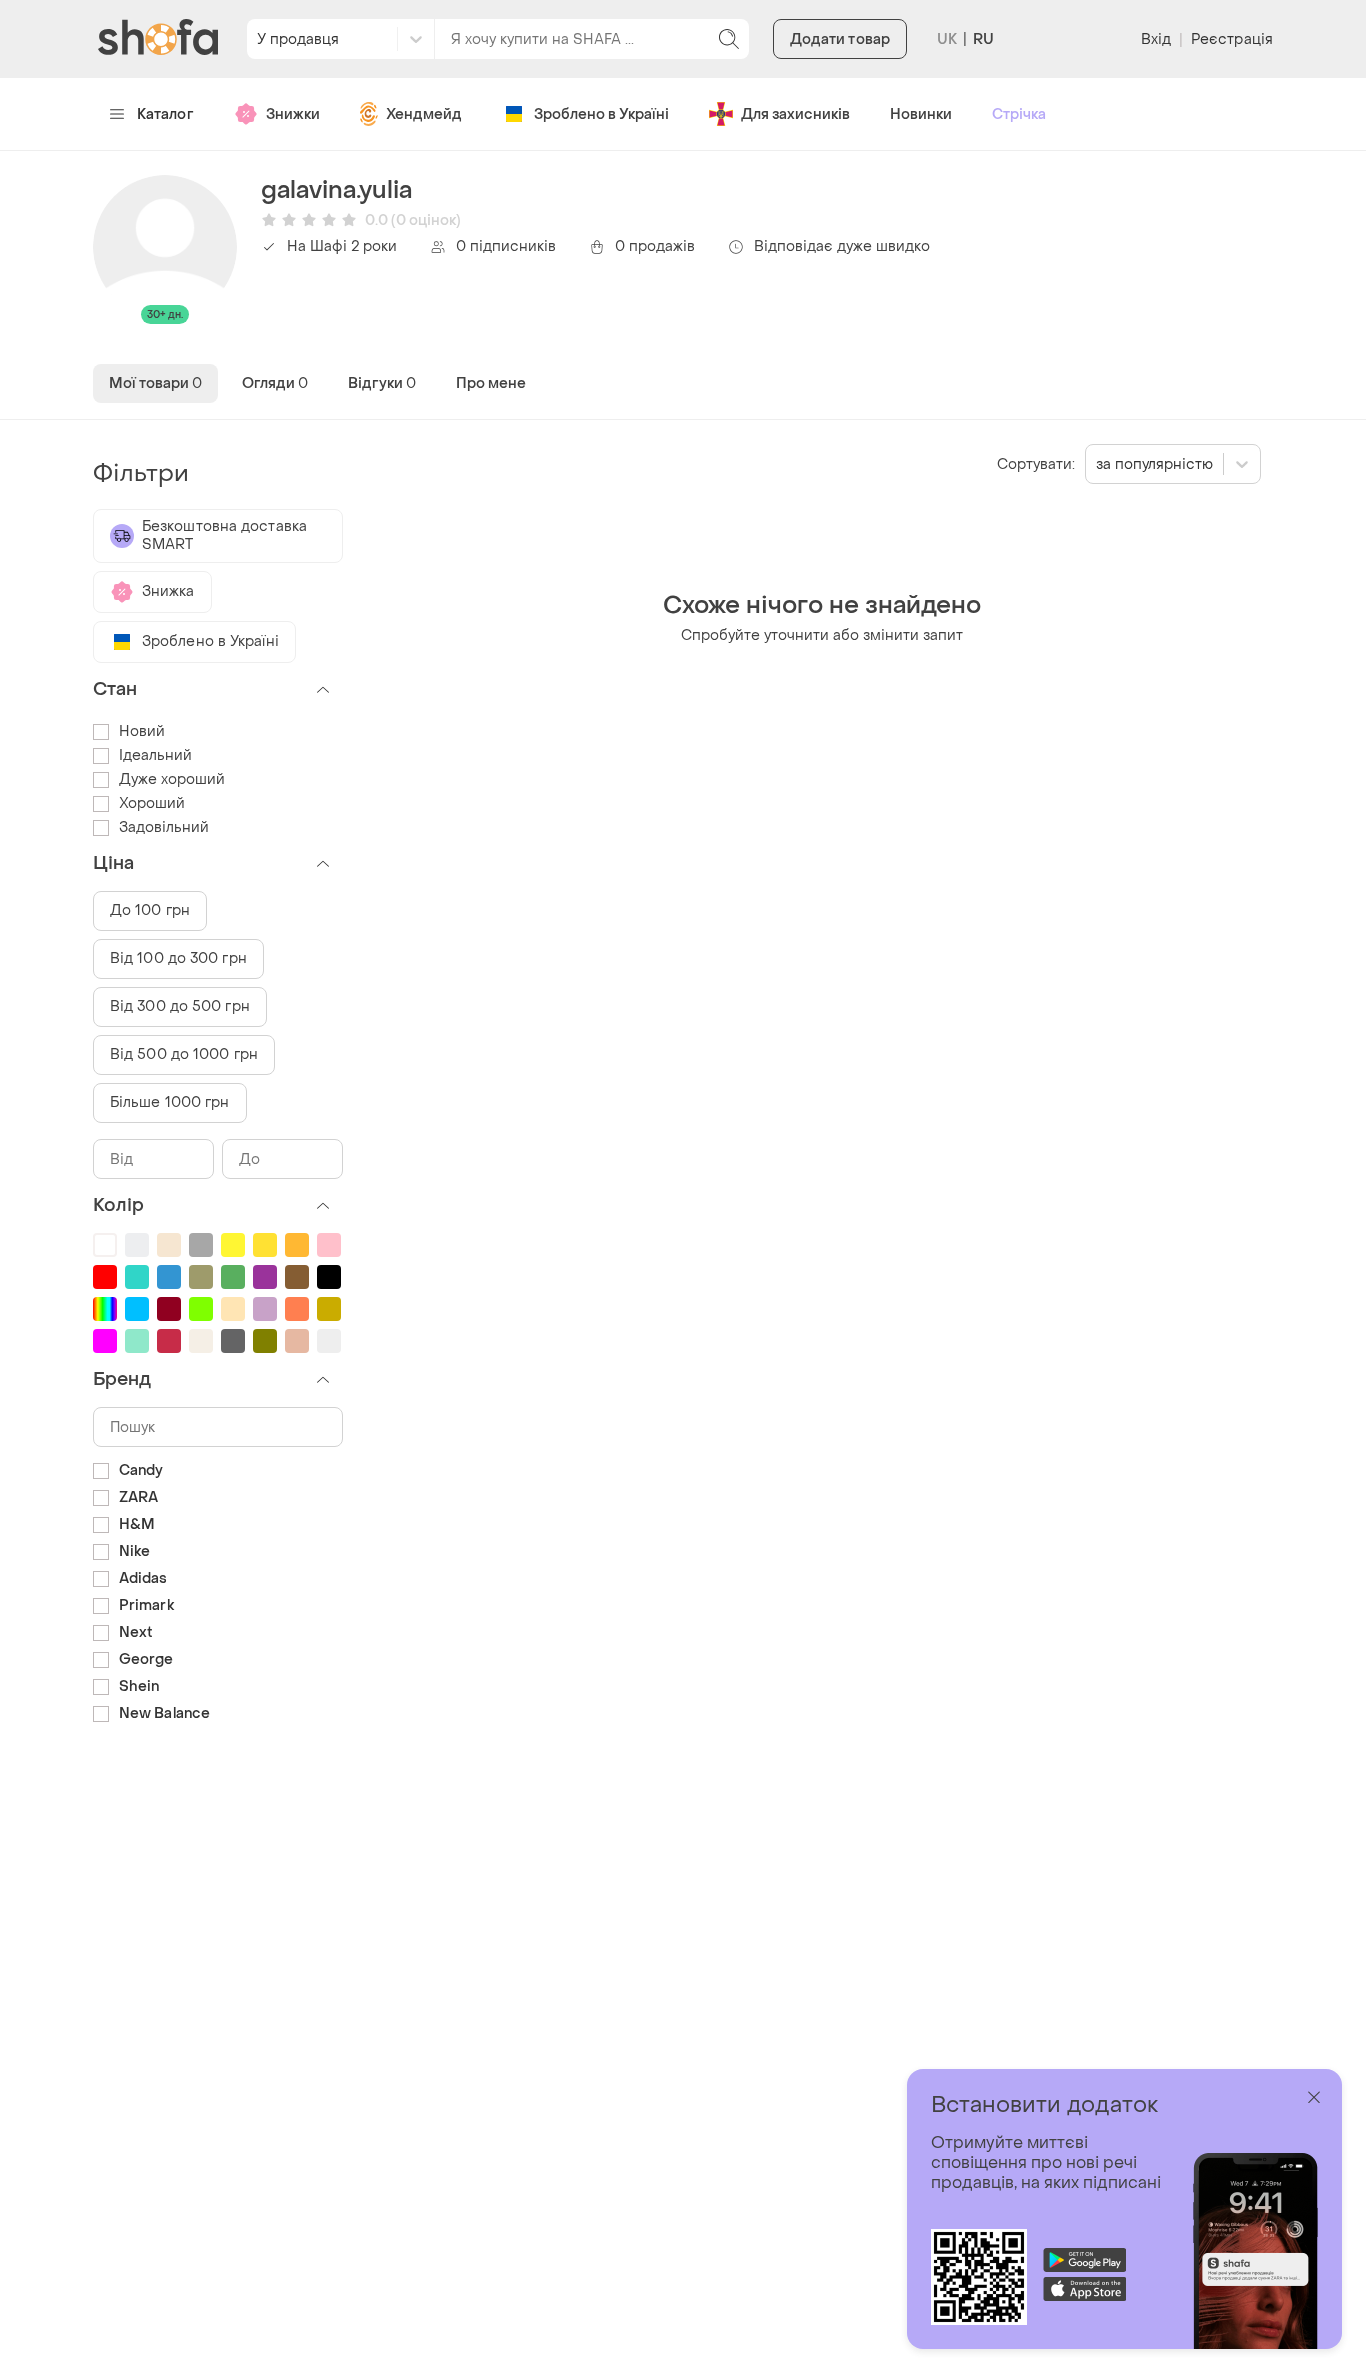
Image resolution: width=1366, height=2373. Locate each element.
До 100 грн (150, 910)
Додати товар (840, 39)
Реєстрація (1232, 39)
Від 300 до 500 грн (180, 1006)
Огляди (275, 383)
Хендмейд (424, 114)
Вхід (1156, 39)
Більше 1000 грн (170, 1102)
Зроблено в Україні (601, 114)
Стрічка (1019, 114)
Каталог (165, 114)
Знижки (293, 114)
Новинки (921, 114)
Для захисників (795, 114)
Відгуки (382, 383)
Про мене (491, 383)
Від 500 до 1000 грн (184, 1054)
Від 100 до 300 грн (178, 958)
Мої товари (155, 383)
